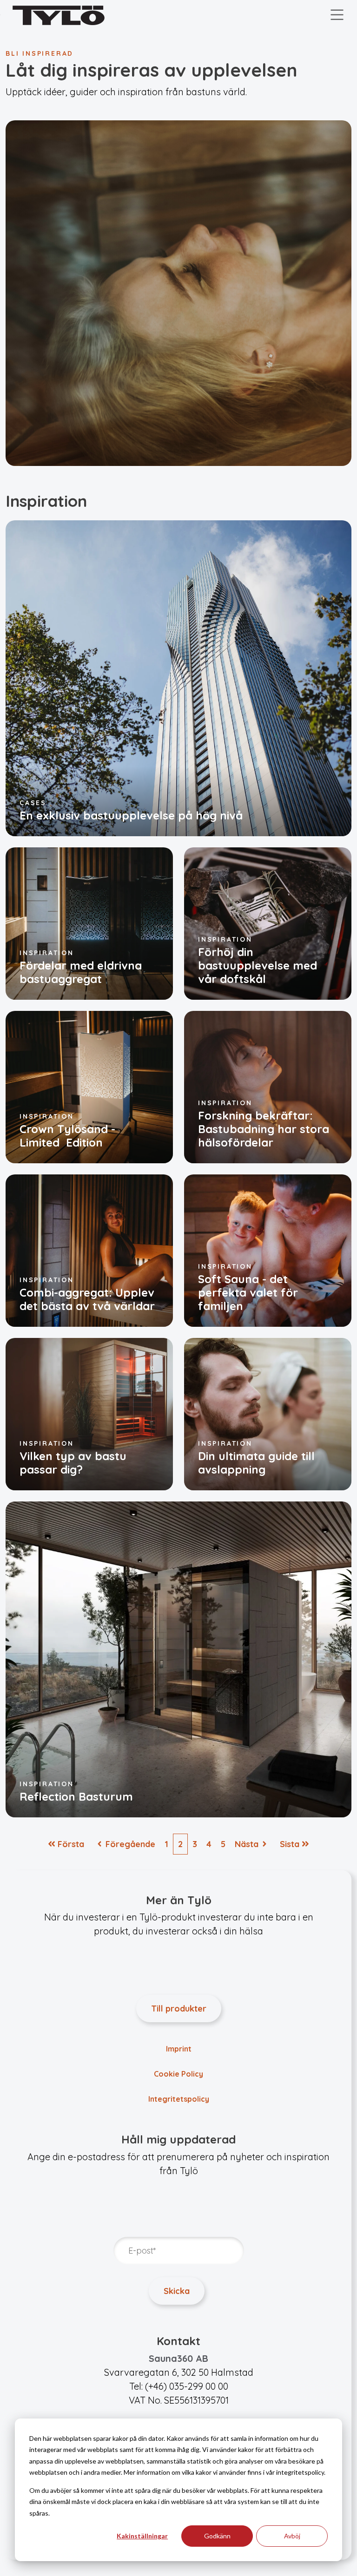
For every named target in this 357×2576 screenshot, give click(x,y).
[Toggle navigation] (337, 15)
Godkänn (217, 2536)
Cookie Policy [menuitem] (178, 2074)
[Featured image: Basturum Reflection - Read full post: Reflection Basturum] (178, 1658)
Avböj (292, 2536)
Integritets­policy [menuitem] (179, 2099)
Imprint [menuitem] (179, 2049)
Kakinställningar (142, 2536)
